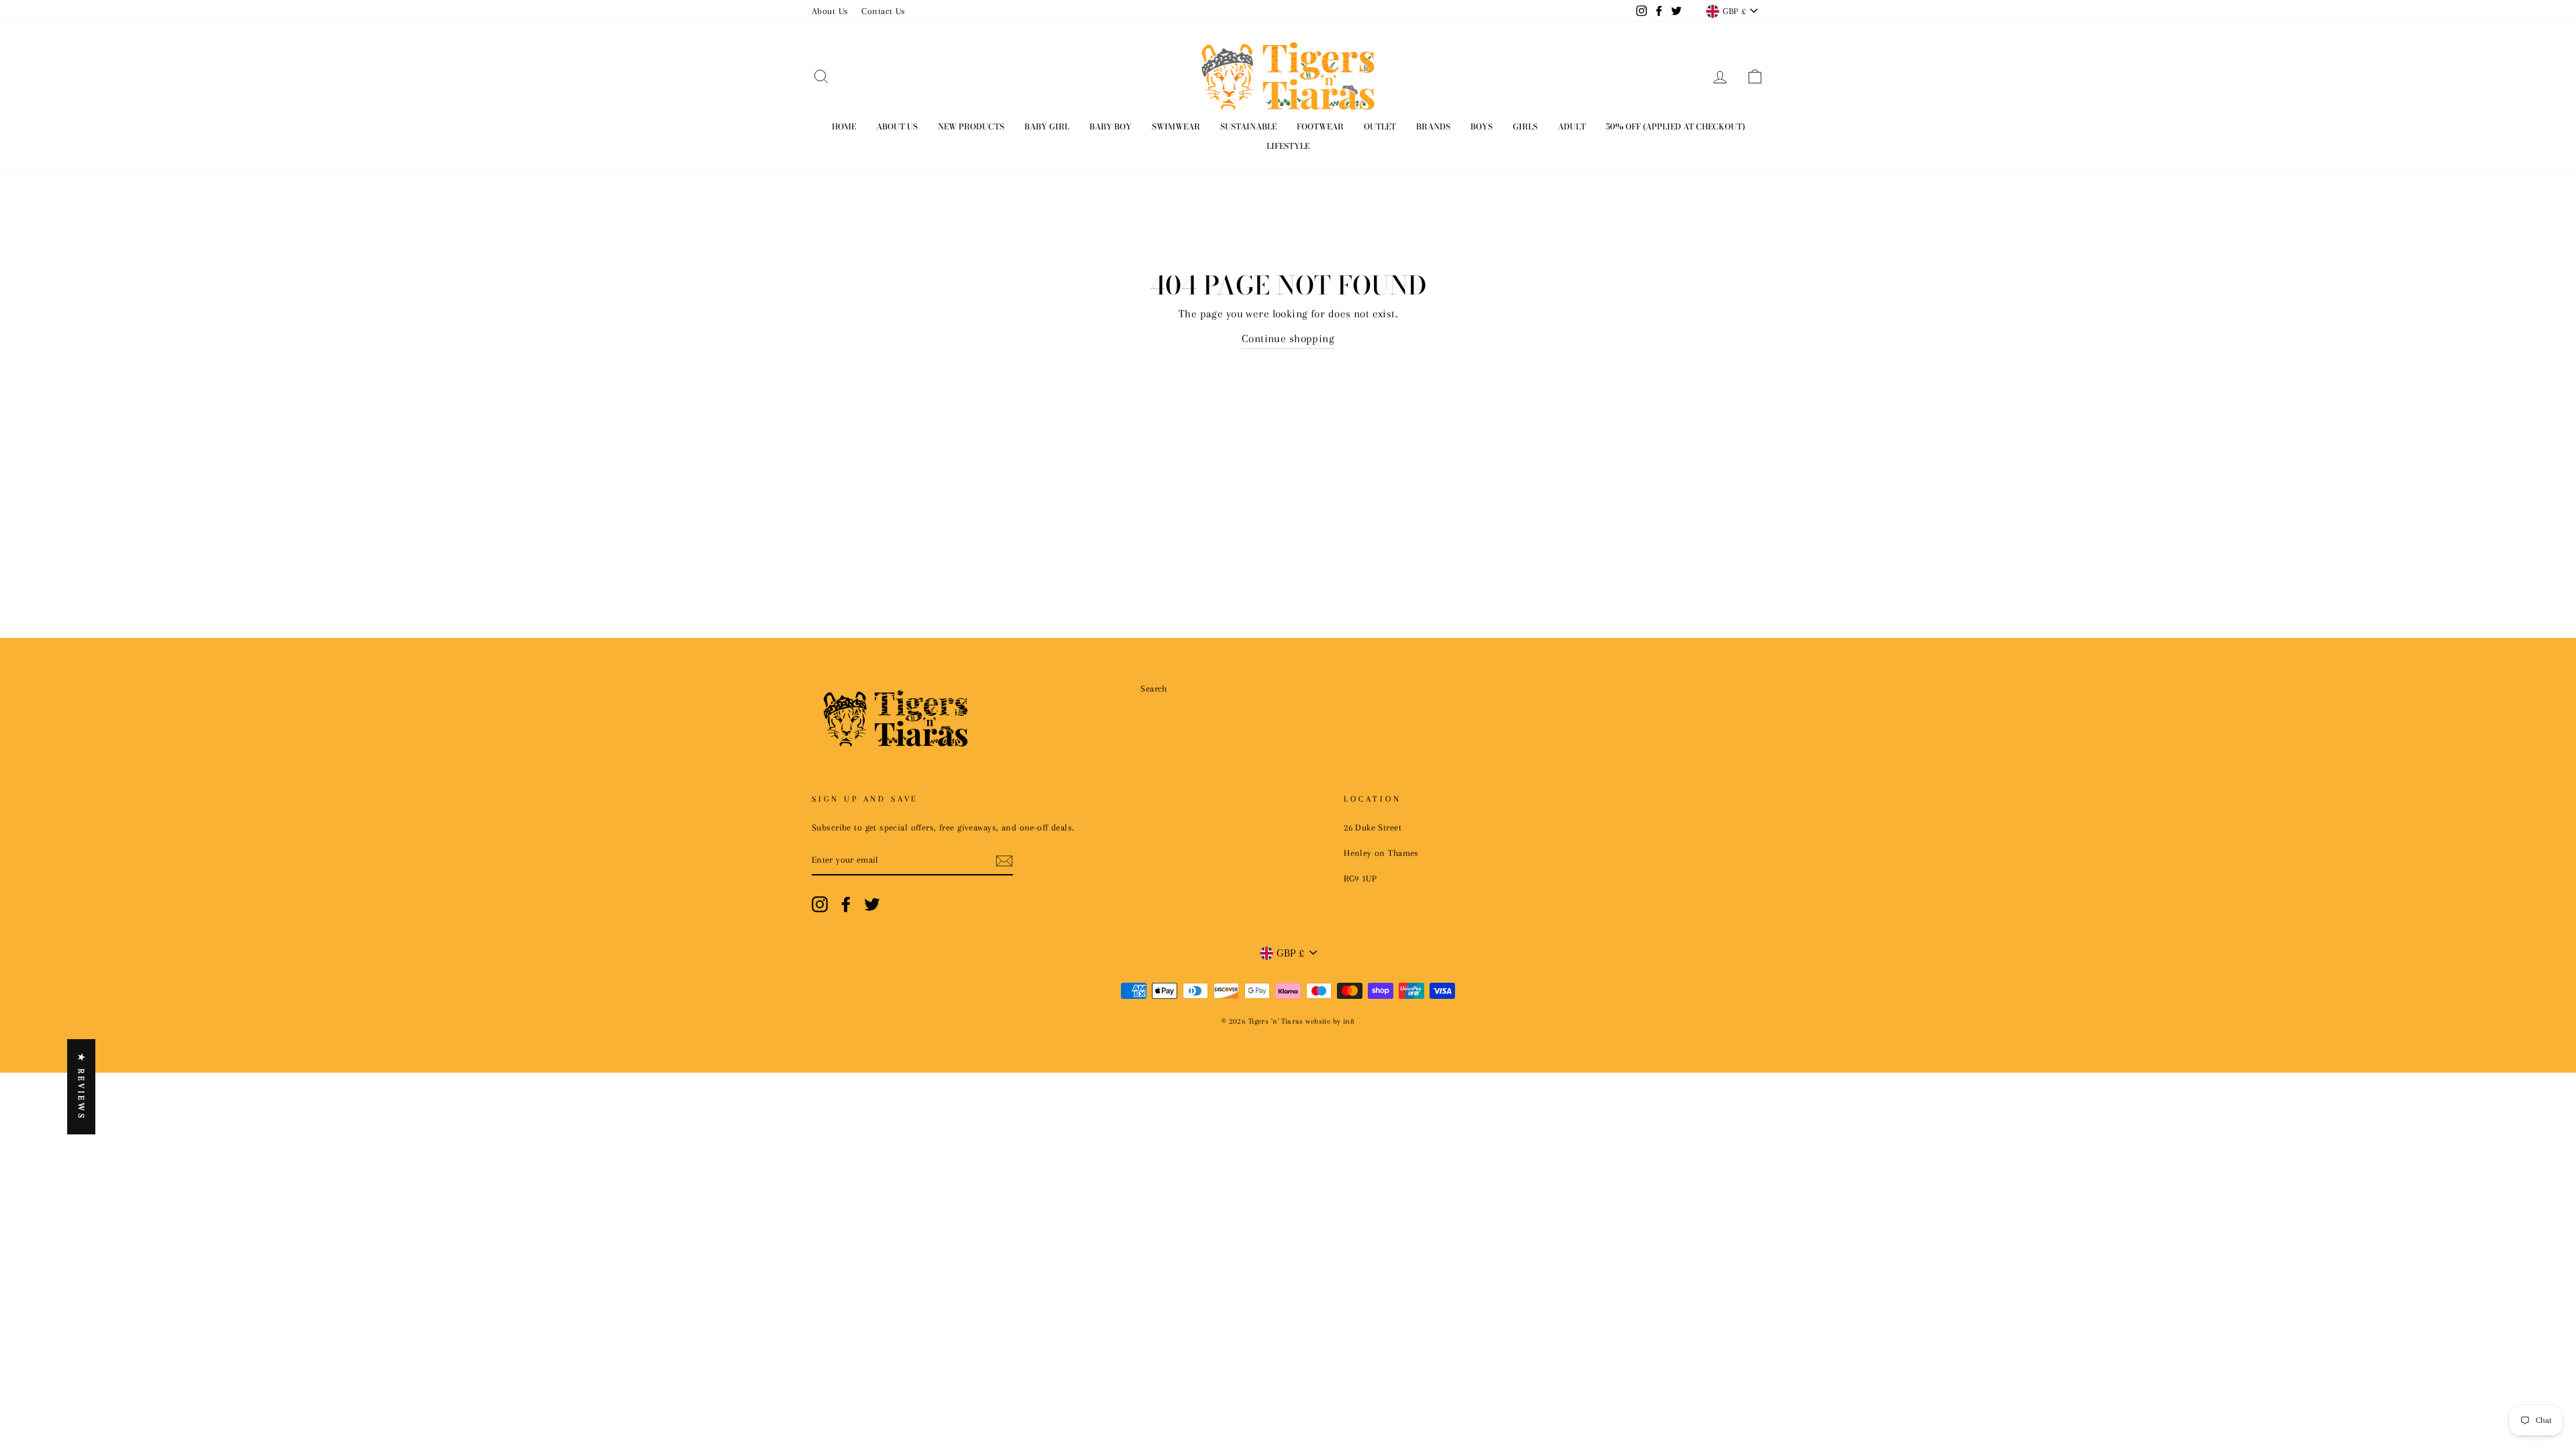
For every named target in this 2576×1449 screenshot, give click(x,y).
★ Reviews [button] (81, 1087)
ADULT (1572, 126)
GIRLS (1525, 126)
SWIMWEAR (1176, 126)
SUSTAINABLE (1248, 126)
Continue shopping (1288, 338)
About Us (830, 11)
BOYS (1482, 126)
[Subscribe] (1004, 860)
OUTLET (1380, 126)
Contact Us (883, 11)
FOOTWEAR (1320, 126)
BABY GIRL (1047, 126)
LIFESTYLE (1288, 146)
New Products (971, 126)
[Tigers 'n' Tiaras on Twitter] (872, 904)
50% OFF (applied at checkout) (1675, 126)
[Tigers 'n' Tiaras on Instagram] (820, 904)
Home (844, 126)
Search (1154, 688)
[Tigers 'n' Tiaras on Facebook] (846, 904)
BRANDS (1433, 126)
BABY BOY (1111, 126)
